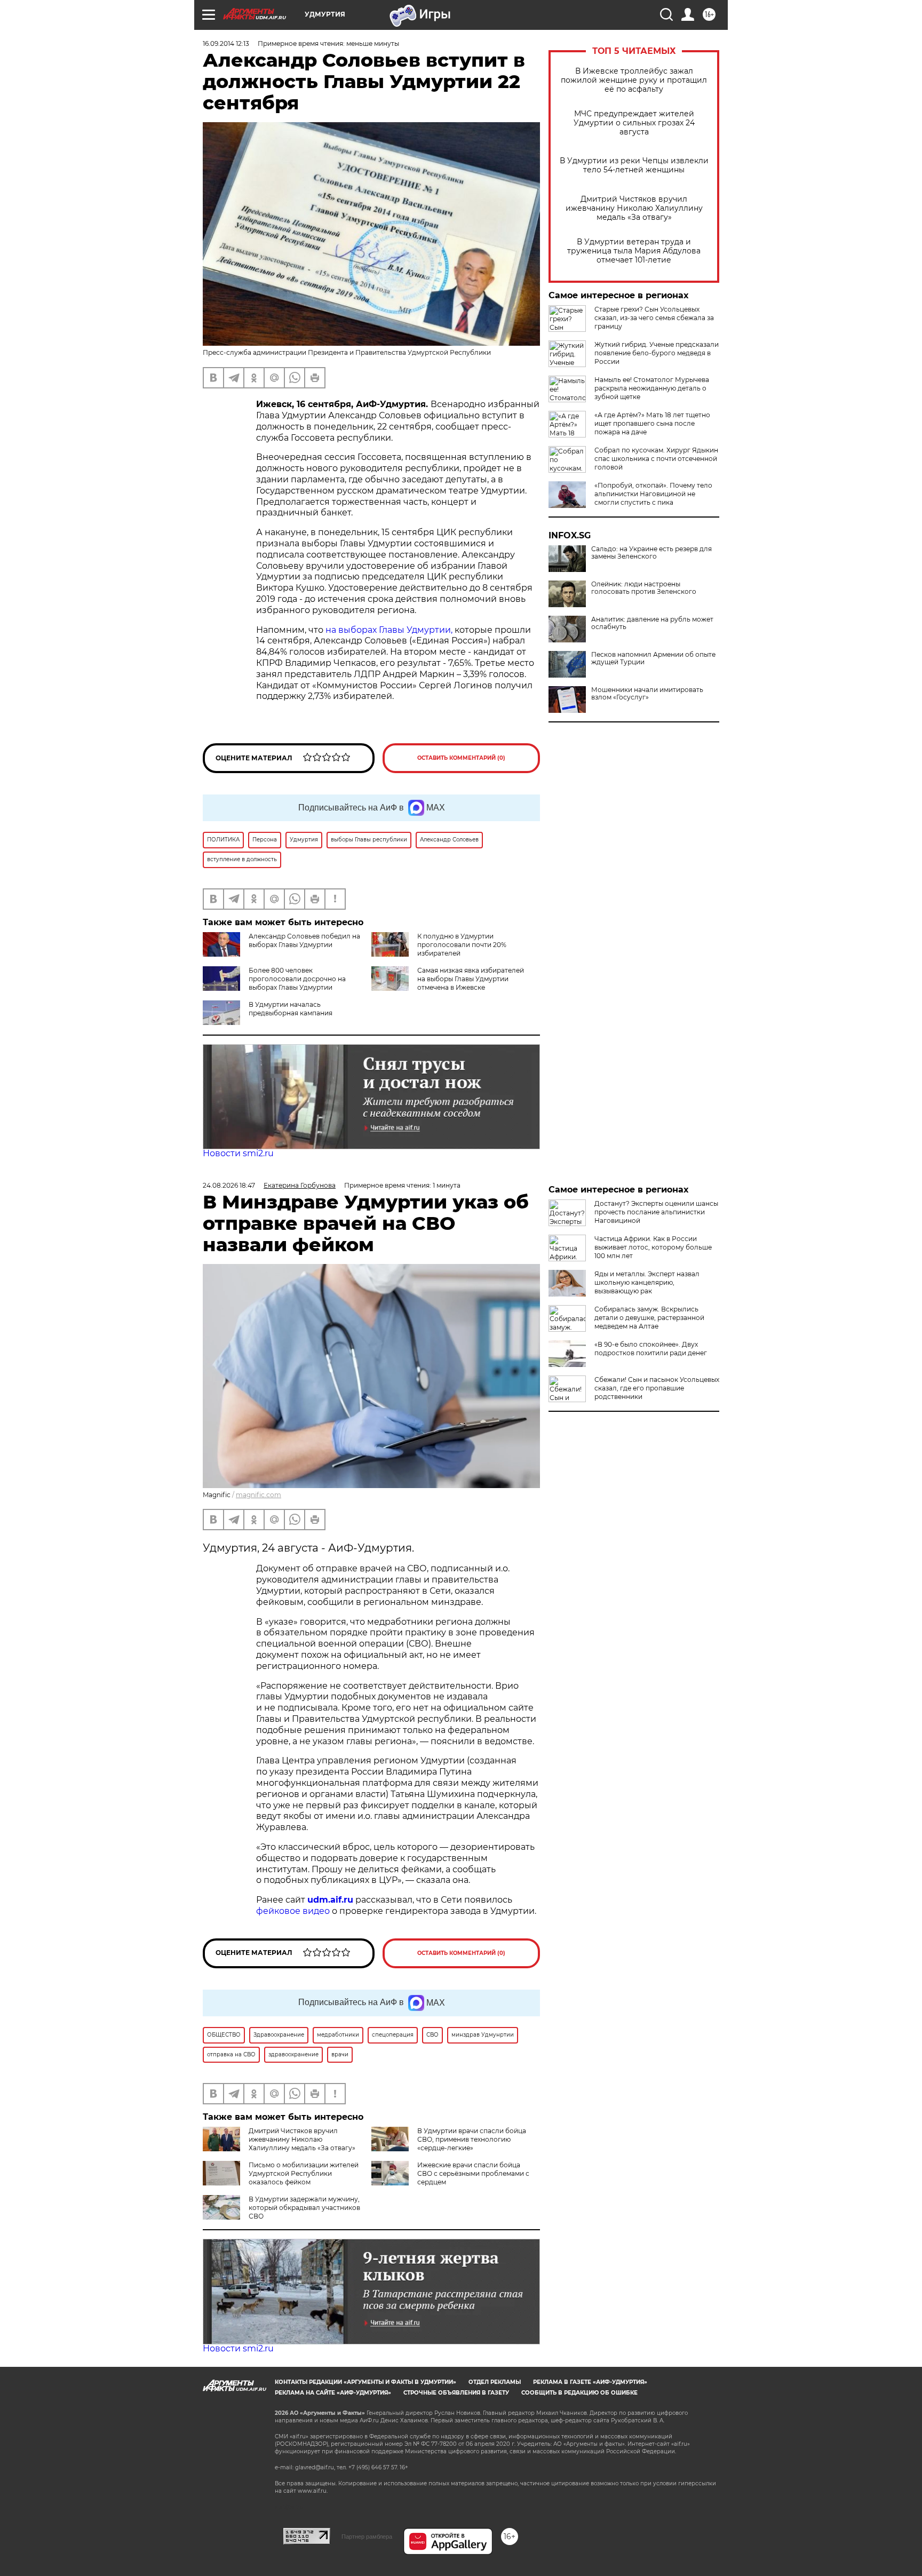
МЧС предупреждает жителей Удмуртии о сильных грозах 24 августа (634, 123)
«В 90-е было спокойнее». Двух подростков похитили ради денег (651, 1349)
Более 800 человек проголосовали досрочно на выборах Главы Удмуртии (297, 979)
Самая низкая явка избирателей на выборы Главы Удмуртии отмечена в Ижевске (471, 979)
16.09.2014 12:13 (226, 43)
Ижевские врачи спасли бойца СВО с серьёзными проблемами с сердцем (473, 2173)
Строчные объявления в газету (456, 2393)
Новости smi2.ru (238, 1153)
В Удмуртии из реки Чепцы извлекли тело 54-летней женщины (634, 165)
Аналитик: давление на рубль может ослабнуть (652, 623)
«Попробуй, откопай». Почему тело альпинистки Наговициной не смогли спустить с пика (653, 494)
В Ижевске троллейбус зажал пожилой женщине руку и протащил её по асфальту (634, 80)
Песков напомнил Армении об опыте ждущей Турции (653, 658)
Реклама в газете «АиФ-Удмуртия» (590, 2382)
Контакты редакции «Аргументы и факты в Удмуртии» (365, 2382)
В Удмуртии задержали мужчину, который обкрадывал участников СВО (304, 2208)
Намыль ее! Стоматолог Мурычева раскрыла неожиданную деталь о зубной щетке (652, 388)
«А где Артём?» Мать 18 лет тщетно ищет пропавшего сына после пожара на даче (652, 423)
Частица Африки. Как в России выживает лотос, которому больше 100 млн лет (653, 1247)
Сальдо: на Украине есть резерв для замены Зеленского (651, 553)
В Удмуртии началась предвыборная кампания (291, 1009)
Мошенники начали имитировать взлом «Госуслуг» (647, 694)
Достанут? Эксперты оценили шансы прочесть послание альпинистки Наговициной (656, 1212)
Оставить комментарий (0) (461, 758)
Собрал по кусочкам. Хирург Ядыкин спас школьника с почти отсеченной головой (656, 459)
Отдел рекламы (495, 2382)
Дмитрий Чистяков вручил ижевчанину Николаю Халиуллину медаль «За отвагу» (634, 208)
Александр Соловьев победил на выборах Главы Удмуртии (304, 940)
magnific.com (259, 1495)
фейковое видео (293, 1911)
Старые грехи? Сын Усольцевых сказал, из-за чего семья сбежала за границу (654, 318)
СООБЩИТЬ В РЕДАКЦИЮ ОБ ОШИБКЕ (579, 2393)
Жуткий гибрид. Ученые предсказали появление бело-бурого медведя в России (657, 353)
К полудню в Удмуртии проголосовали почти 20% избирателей (462, 945)
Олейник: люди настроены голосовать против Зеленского (644, 588)
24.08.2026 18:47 (229, 1185)
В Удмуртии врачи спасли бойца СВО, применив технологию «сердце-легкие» (472, 2139)
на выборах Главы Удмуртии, (389, 630)
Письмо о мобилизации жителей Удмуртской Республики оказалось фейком (304, 2173)
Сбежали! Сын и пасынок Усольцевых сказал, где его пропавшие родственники (657, 1388)
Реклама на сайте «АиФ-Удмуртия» (333, 2393)
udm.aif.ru (330, 1900)
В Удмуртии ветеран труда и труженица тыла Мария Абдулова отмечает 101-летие (634, 251)
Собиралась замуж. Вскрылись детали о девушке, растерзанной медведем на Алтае (649, 1318)
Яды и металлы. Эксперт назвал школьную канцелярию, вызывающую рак (647, 1282)
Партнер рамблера (367, 2537)
